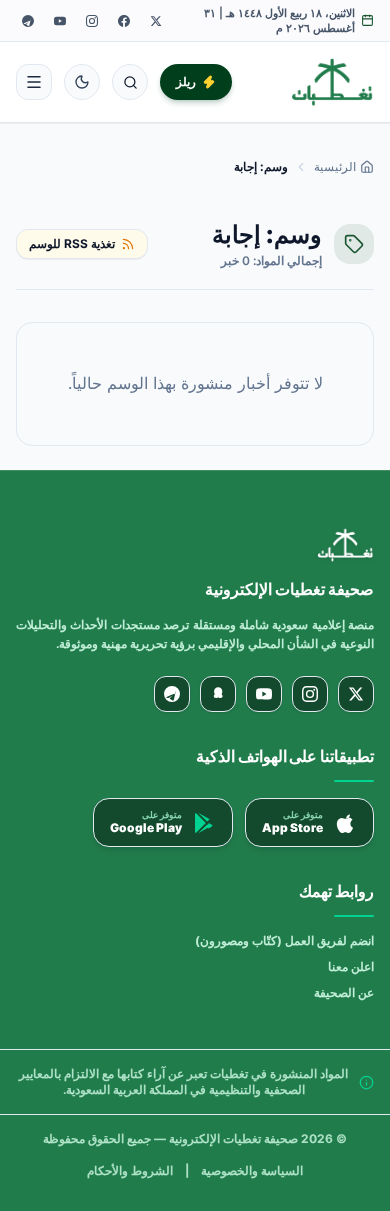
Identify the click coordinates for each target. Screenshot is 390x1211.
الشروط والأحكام (130, 1170)
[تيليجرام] (28, 21)
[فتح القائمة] (34, 82)
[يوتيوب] (60, 21)
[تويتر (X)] (156, 21)
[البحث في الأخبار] (130, 82)
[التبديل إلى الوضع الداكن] (82, 82)
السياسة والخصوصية (252, 1170)
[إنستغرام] (92, 21)
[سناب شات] (218, 694)
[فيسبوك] (124, 21)
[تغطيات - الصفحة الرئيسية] (332, 82)
